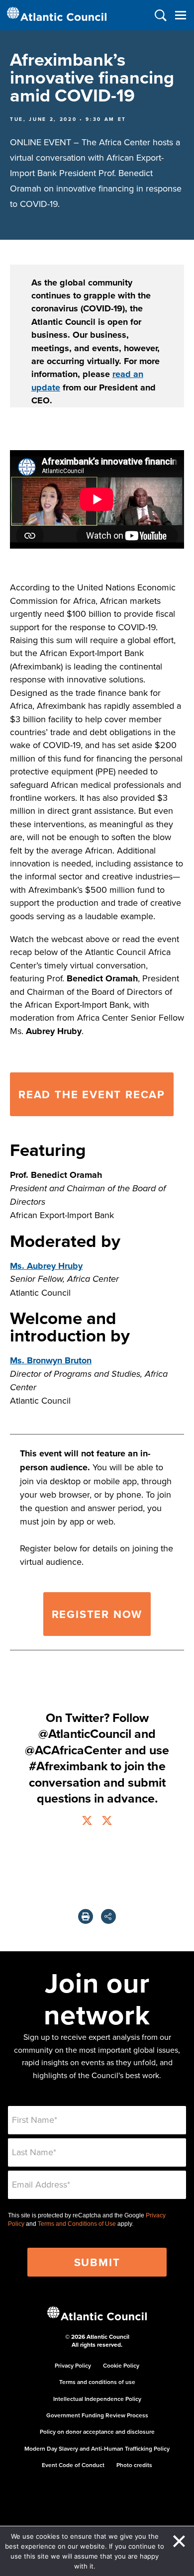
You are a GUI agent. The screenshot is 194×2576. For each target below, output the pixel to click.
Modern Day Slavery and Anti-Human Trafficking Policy (97, 2448)
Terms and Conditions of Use (77, 2224)
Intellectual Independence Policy (97, 2399)
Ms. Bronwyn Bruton (51, 1360)
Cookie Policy (121, 2365)
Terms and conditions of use (97, 2382)
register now (97, 1614)
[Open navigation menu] (180, 15)
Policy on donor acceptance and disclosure (97, 2432)
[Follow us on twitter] (87, 1822)
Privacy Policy (73, 2365)
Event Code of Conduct (73, 2465)
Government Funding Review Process (97, 2415)
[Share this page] (108, 1916)
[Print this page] (86, 1916)
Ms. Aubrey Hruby (46, 1266)
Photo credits (134, 2465)
